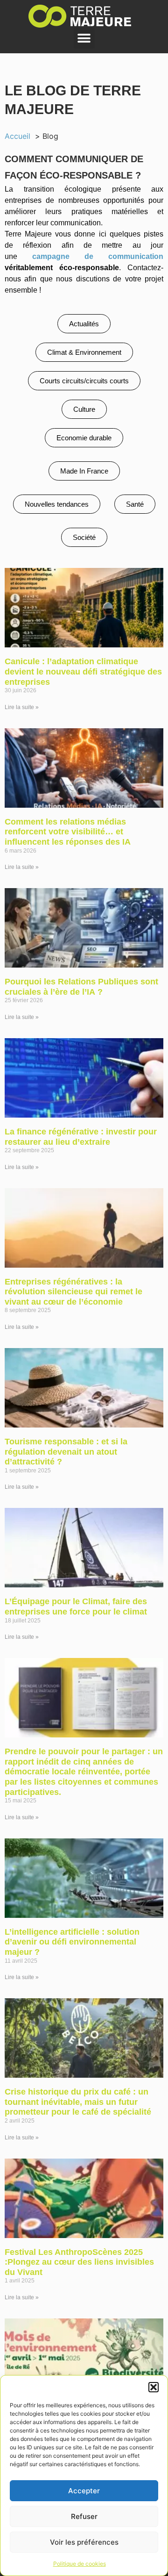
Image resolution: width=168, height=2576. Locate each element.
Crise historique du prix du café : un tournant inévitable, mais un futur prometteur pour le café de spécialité (78, 2102)
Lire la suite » (22, 707)
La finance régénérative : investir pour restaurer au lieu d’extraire (81, 1137)
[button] (154, 2387)
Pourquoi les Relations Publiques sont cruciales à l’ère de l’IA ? (81, 987)
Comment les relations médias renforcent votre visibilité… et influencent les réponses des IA (68, 832)
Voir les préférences (84, 2542)
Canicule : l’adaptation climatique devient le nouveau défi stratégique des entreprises (83, 671)
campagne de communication (98, 256)
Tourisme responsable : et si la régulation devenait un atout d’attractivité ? (66, 1452)
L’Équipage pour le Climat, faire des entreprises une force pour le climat (76, 1607)
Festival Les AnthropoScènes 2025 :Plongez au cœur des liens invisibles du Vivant (79, 2262)
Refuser (84, 2516)
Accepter (84, 2491)
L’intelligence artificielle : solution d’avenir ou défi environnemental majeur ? (72, 1942)
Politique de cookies (80, 2564)
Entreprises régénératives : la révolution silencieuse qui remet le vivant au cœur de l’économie (73, 1292)
